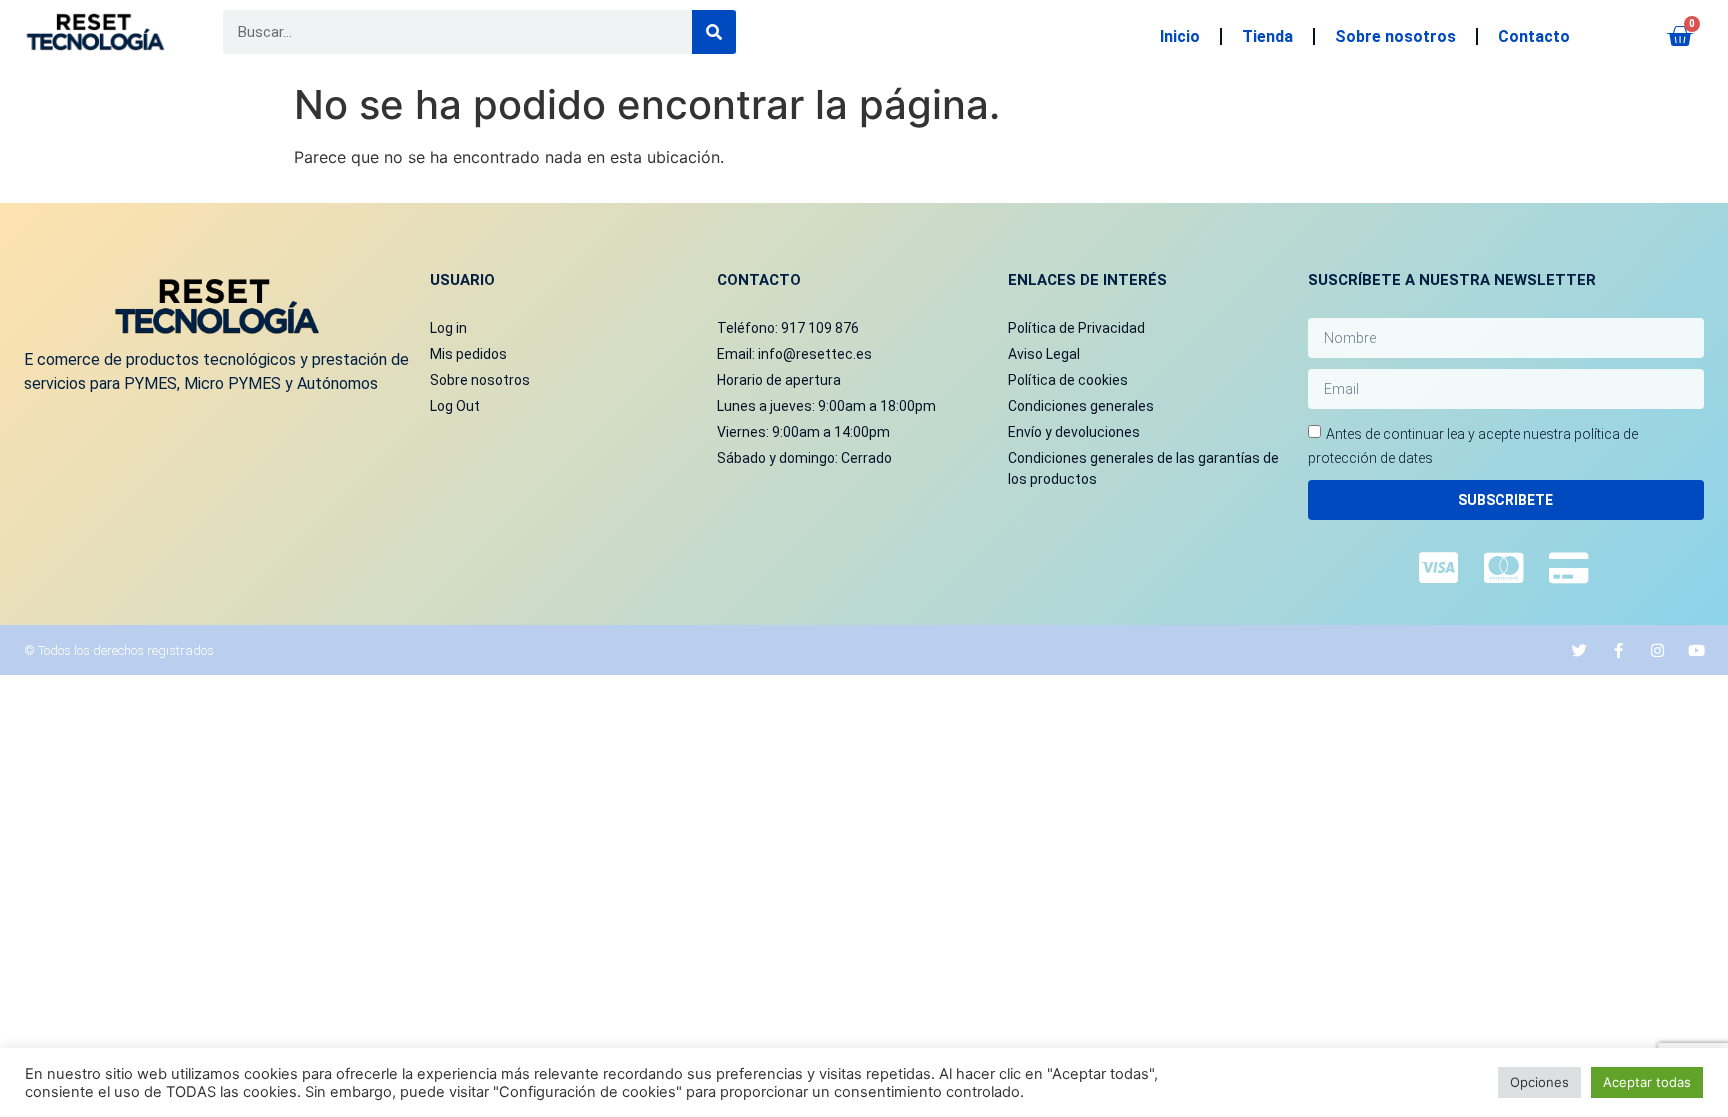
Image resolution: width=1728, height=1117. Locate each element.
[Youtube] (1696, 650)
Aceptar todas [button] (1647, 1082)
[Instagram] (1657, 650)
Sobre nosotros (1395, 36)
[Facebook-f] (1618, 650)
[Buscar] (714, 32)
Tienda (1267, 36)
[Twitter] (1579, 650)
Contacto (1534, 36)
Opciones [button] (1539, 1082)
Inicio (1180, 36)
